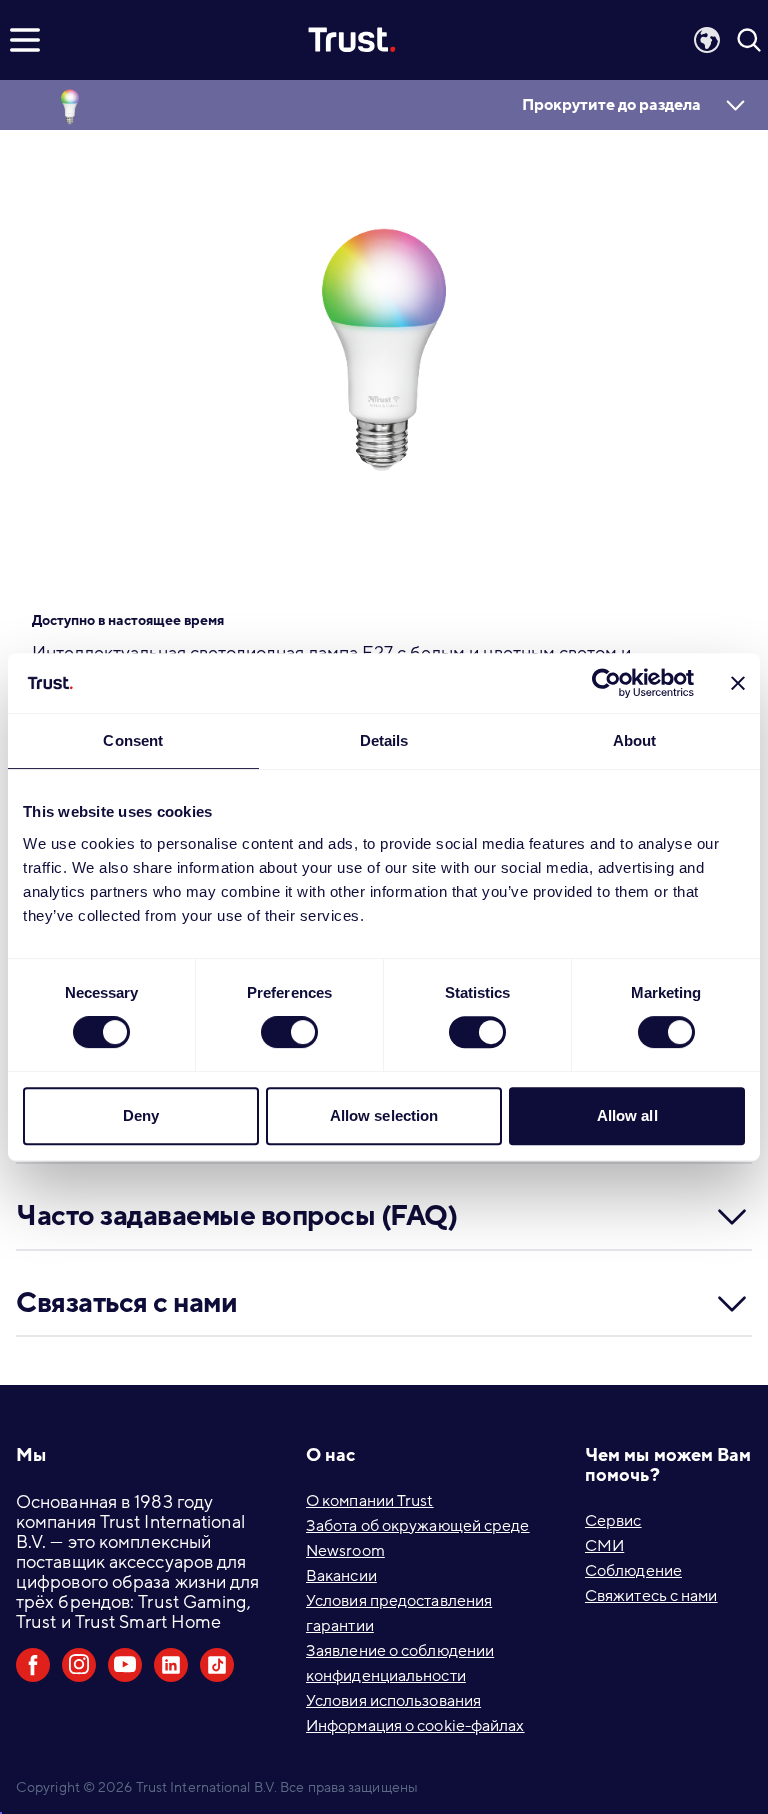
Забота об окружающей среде (418, 1526)
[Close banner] (738, 683)
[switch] (289, 1032)
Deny (141, 1115)
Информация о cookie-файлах (415, 1726)
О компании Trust (370, 1501)
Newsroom (345, 1551)
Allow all (627, 1115)
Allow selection (384, 1115)
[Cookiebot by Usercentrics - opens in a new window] (606, 683)
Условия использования (393, 1701)
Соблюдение (633, 1571)
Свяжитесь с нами (651, 1596)
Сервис (613, 1521)
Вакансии (341, 1576)
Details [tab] (384, 740)
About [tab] (635, 740)
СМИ (604, 1546)
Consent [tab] (133, 740)
